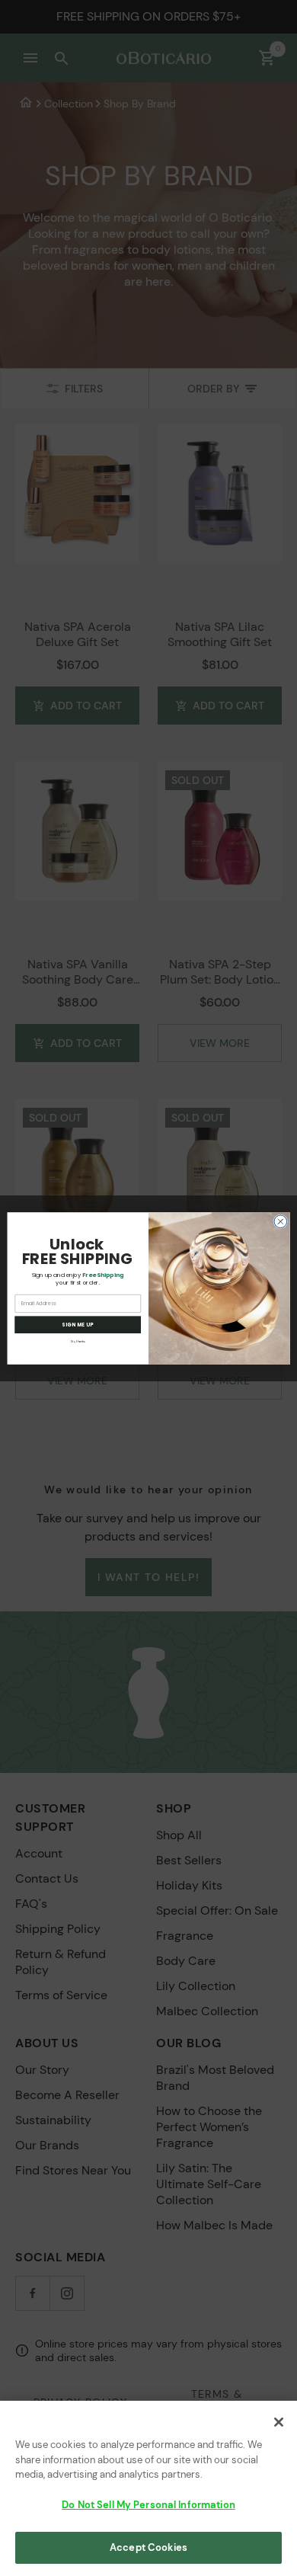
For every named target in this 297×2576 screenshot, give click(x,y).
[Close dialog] (281, 1221)
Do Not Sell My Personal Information (148, 2505)
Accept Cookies (148, 2547)
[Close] (279, 2422)
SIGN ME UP (78, 1325)
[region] (148, 2488)
